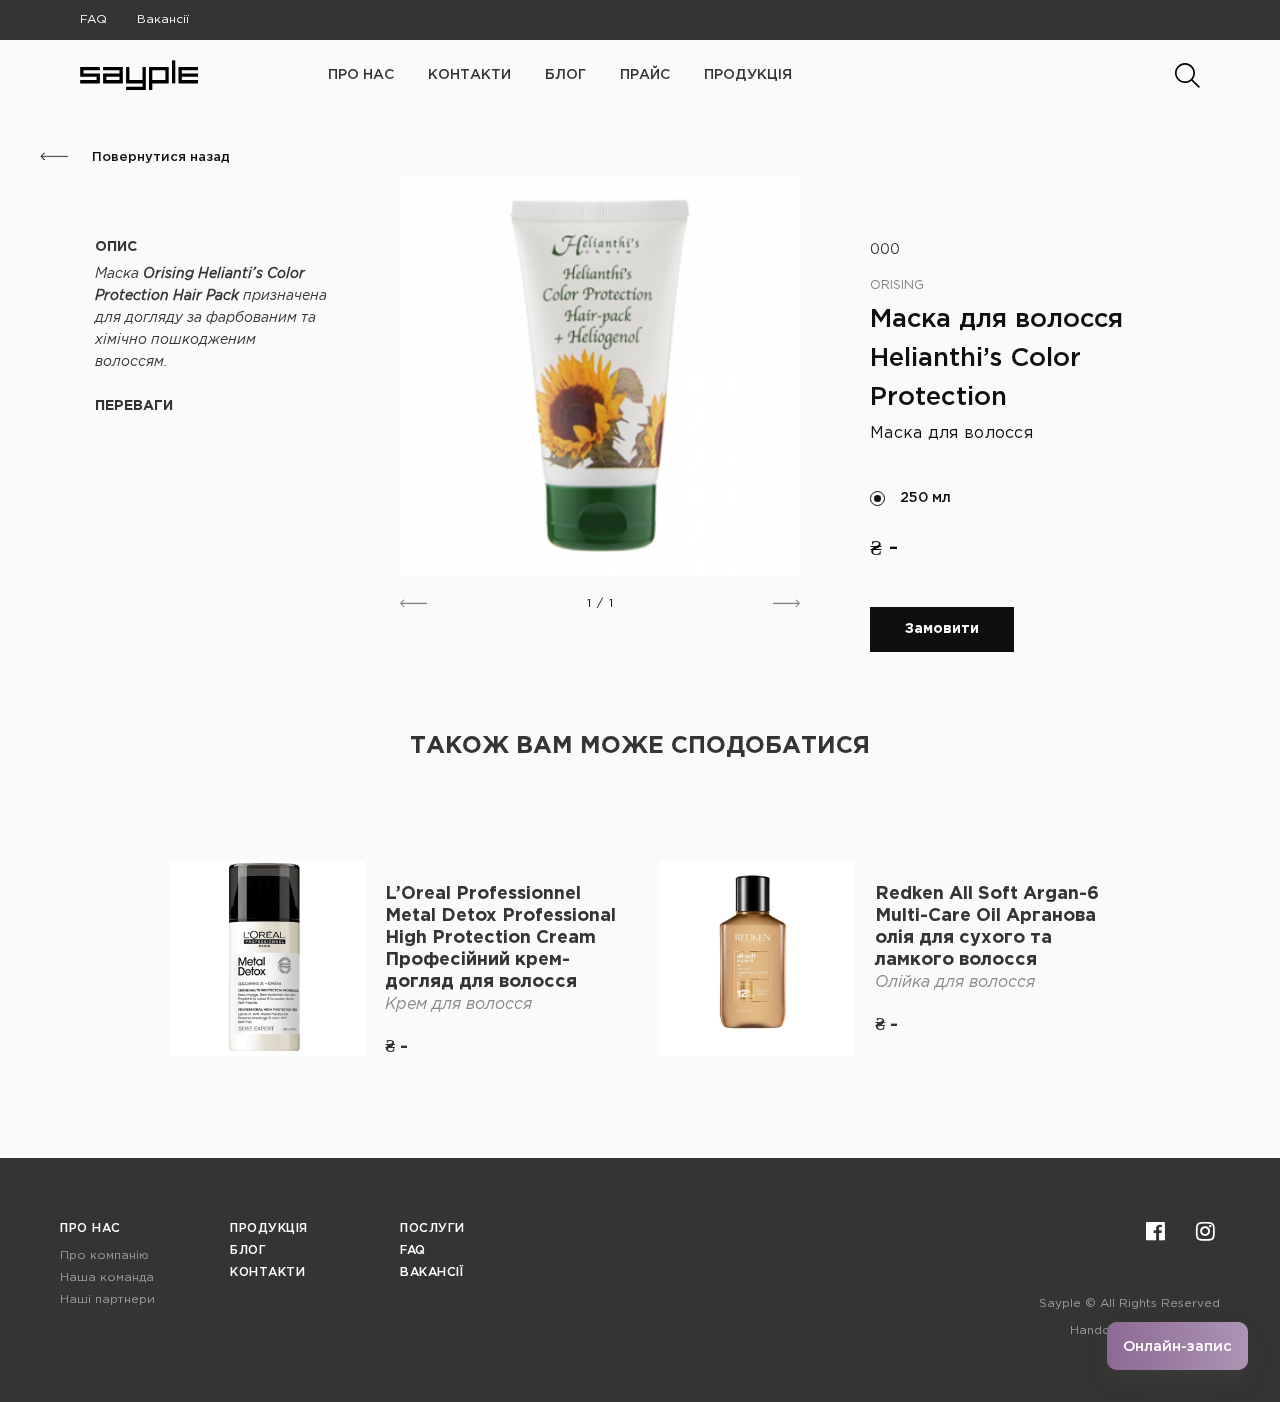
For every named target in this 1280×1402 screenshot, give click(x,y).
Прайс (645, 75)
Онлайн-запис (1177, 1346)
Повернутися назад (159, 157)
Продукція (748, 75)
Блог (565, 75)
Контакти (469, 75)
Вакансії (163, 19)
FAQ (93, 19)
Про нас (90, 1228)
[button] (413, 603)
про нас (361, 75)
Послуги (432, 1228)
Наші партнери (107, 1299)
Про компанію (104, 1255)
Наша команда (107, 1277)
